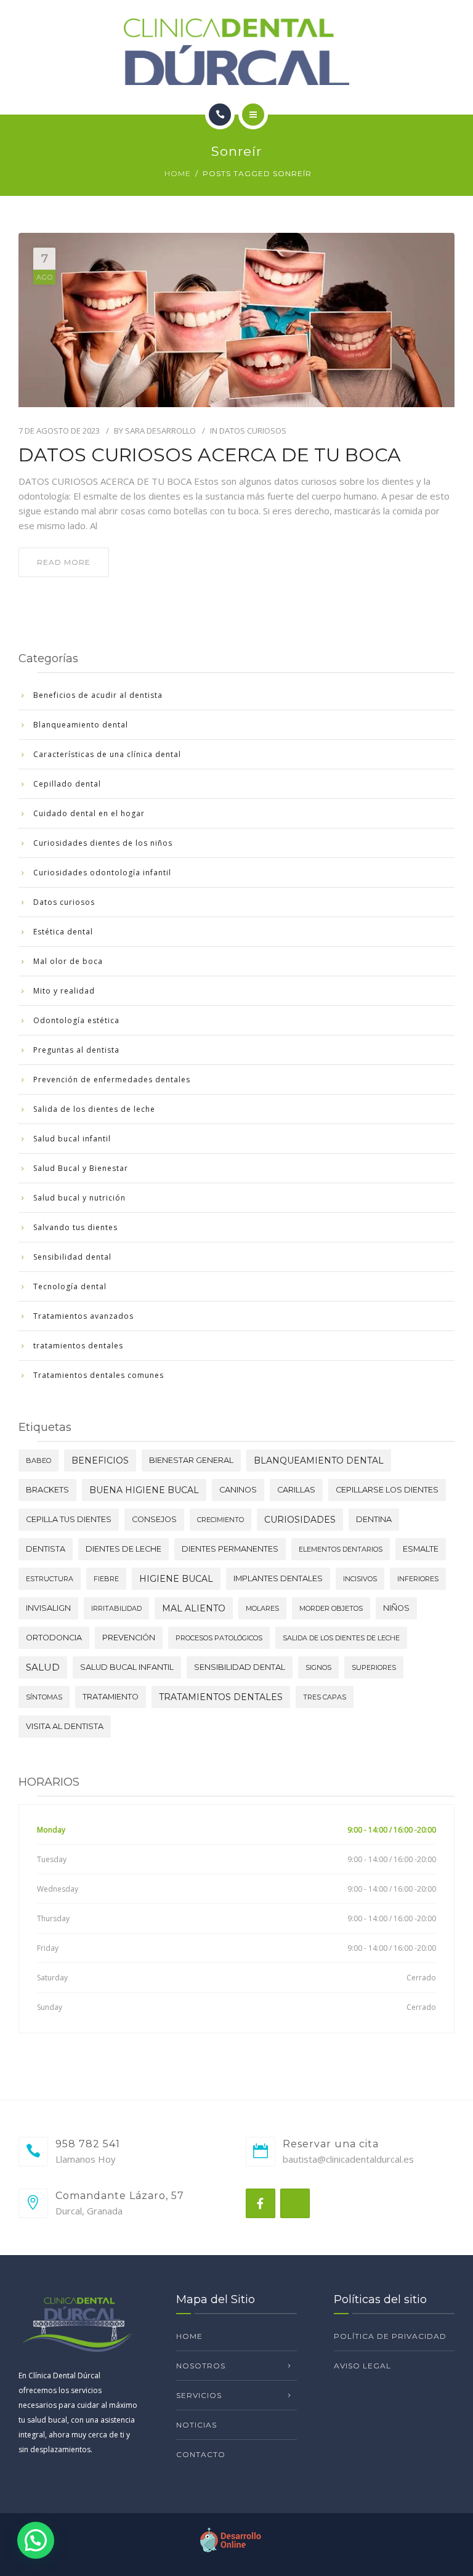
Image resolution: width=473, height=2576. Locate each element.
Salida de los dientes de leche (94, 1109)
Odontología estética (76, 1020)
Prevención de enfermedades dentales (112, 1079)
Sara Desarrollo (160, 431)
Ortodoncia (54, 1638)
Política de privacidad (390, 2336)
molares (262, 1608)
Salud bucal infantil (72, 1139)
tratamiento (111, 1697)
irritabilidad (116, 1608)
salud (43, 1667)
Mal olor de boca (68, 961)
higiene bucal (176, 1579)
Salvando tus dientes (75, 1227)
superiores (374, 1667)
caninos (238, 1490)
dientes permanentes (230, 1549)
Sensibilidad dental (72, 1257)
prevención (129, 1638)
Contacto (201, 2454)
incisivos (360, 1579)
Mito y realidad (64, 991)
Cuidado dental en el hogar (89, 813)
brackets (47, 1490)
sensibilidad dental (240, 1667)
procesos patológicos (219, 1638)
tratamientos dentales (78, 1346)
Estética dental (63, 932)
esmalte (421, 1549)
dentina (374, 1519)
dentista (46, 1549)
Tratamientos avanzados (83, 1316)
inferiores (418, 1579)
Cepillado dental (67, 784)
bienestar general (191, 1460)
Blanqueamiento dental (81, 725)
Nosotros (201, 2366)
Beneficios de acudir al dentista (98, 695)
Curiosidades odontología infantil (102, 873)
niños (396, 1608)
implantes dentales (278, 1578)
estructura (50, 1579)
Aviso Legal (362, 2366)
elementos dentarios (341, 1549)
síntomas (44, 1697)
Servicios (199, 2395)
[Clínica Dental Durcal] (236, 52)
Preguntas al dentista (76, 1050)
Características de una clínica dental (107, 754)
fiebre (106, 1579)
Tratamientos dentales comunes (99, 1375)
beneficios (100, 1460)
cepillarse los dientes (387, 1490)
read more (64, 562)
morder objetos (331, 1608)
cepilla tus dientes (69, 1519)
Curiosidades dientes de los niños (103, 843)
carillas (296, 1490)
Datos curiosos (253, 431)
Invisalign (48, 1608)
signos (318, 1667)
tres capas (325, 1697)
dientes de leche (123, 1549)
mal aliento (194, 1608)
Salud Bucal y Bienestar (81, 1168)
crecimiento (220, 1520)
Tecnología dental (70, 1286)
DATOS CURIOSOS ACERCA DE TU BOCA (210, 455)
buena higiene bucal (144, 1490)
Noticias (196, 2425)
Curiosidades (300, 1520)
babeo (38, 1460)
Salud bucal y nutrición (79, 1198)
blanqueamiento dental (319, 1460)
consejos (154, 1519)
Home (178, 173)
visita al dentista (65, 1726)
